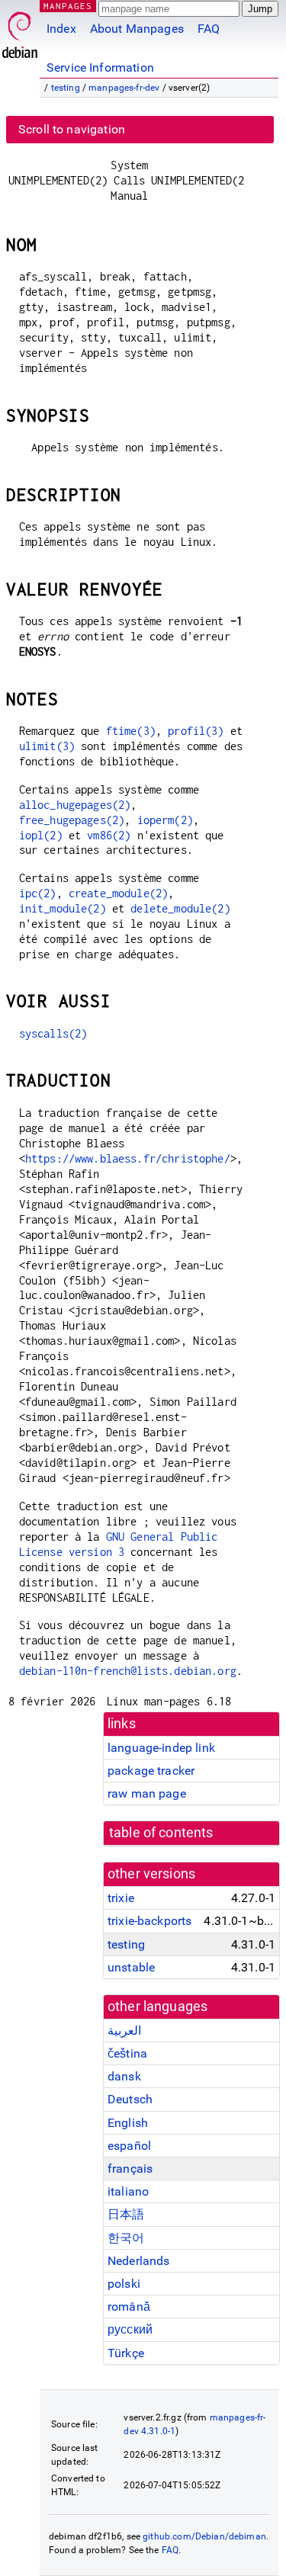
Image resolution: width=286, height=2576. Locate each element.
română (129, 2307)
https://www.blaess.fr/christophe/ (128, 1158)
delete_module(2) (180, 908)
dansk (124, 2076)
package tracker (151, 1771)
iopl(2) (41, 835)
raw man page (147, 1793)
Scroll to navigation (72, 129)
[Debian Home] (20, 31)
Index (61, 29)
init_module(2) (63, 908)
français (130, 2169)
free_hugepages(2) (72, 820)
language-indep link (161, 1748)
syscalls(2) (53, 1033)
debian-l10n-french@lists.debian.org (128, 1671)
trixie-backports (149, 1921)
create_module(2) (118, 893)
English (128, 2123)
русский (130, 2329)
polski (124, 2284)
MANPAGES (68, 6)
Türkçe (126, 2353)
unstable (131, 1967)
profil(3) (196, 731)
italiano (128, 2191)
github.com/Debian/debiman (204, 2536)
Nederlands (139, 2261)
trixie (121, 1898)
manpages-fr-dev (124, 88)
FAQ (209, 29)
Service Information (100, 67)
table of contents (161, 1833)
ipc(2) (38, 893)
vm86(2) (109, 835)
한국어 (126, 2238)
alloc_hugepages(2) (75, 805)
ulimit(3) (47, 746)
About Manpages (137, 29)
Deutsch (130, 2099)
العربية (124, 2031)
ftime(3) (131, 731)
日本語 (126, 2214)
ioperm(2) (165, 820)
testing (66, 88)
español (129, 2146)
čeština (127, 2053)
